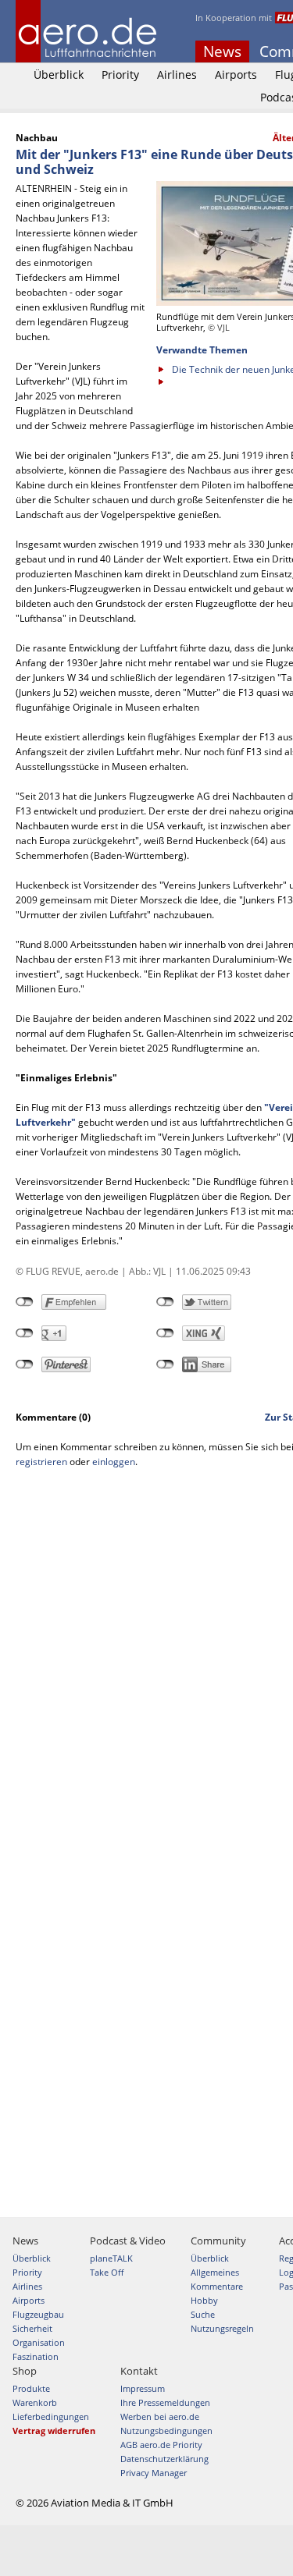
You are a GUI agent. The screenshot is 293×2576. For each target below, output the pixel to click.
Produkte (31, 2388)
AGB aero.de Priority (161, 2445)
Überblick (59, 75)
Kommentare (217, 2286)
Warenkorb (35, 2402)
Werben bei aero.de (160, 2416)
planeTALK (111, 2258)
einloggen (114, 1462)
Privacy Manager (154, 2473)
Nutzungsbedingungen (166, 2431)
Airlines (177, 75)
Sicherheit (32, 2328)
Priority (120, 75)
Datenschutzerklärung (164, 2459)
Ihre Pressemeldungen (165, 2402)
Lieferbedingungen (51, 2416)
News (222, 51)
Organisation (39, 2342)
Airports (236, 75)
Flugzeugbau (38, 2314)
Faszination (36, 2356)
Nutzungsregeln (222, 2328)
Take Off (107, 2272)
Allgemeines (215, 2272)
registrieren (41, 1462)
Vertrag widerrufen (54, 2431)
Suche (203, 2314)
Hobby (204, 2300)
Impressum (143, 2388)
